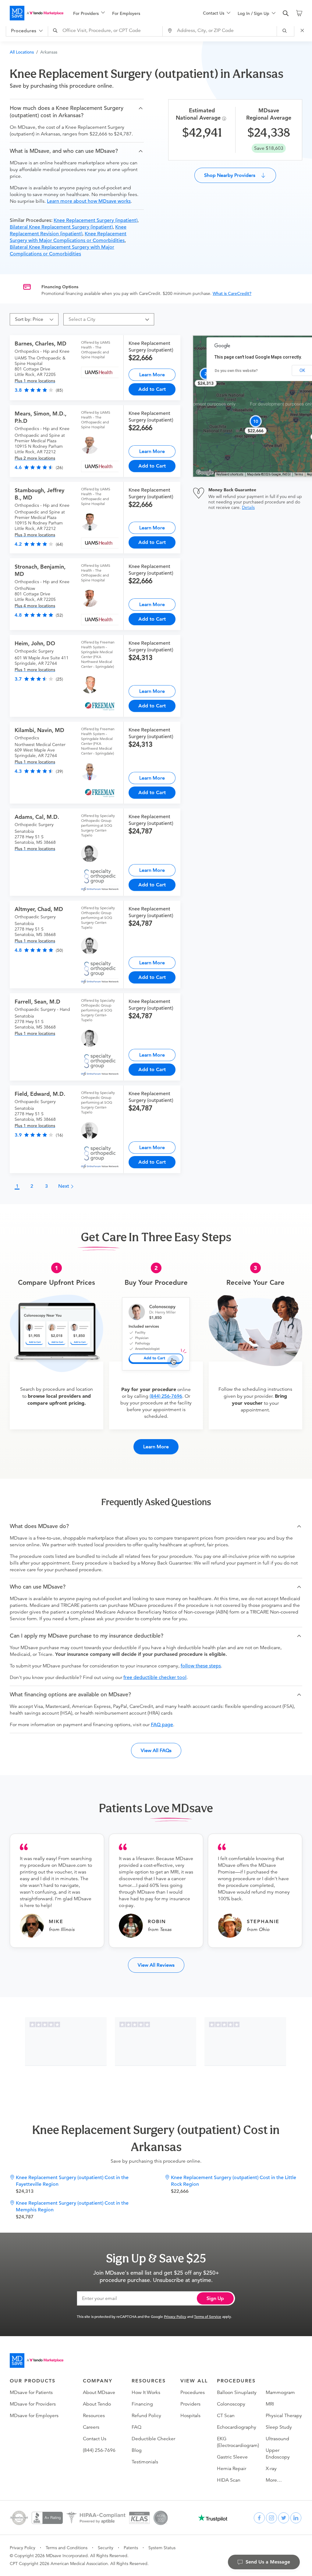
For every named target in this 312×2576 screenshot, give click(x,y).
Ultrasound (277, 2439)
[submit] (286, 30)
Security (106, 2548)
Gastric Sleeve (232, 2457)
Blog (137, 2450)
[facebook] (259, 2518)
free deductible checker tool (155, 1677)
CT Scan (226, 2416)
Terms (299, 474)
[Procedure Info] (225, 119)
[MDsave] (37, 13)
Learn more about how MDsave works (89, 201)
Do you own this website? (236, 371)
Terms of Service (208, 2316)
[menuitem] (89, 13)
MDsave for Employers (34, 2416)
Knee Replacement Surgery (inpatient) (96, 220)
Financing (142, 2404)
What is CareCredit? (232, 293)
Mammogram (280, 2392)
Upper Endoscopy (278, 2454)
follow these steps (201, 1666)
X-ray (271, 2469)
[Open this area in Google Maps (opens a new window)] (205, 473)
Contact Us (95, 2439)
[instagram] (271, 2518)
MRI (270, 2404)
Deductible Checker (153, 2439)
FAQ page (162, 1725)
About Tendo (97, 2404)
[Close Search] (303, 30)
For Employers (126, 13)
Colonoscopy (231, 2404)
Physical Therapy (284, 2416)
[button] (77, 112)
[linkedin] (296, 2518)
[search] (286, 13)
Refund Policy (146, 2416)
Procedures (193, 2392)
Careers (91, 2427)
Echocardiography (237, 2427)
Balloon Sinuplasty (237, 2392)
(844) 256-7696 (166, 1396)
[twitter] (284, 2518)
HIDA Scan (229, 2480)
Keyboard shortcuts (230, 474)
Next (64, 1186)
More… (274, 2480)
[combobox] (106, 30)
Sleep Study (279, 2427)
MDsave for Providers (33, 2404)
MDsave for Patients (31, 2392)
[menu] (128, 13)
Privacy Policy (175, 2316)
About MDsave (99, 2392)
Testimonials (145, 2462)
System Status (162, 2548)
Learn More (152, 375)
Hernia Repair (232, 2469)
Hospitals (190, 2416)
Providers (190, 2404)
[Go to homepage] (37, 2360)
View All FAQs (156, 1750)
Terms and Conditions (67, 2548)
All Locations (22, 52)
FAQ (136, 2427)
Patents (131, 2548)
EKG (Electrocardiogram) (238, 2442)
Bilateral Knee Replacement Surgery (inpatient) (61, 227)
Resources (94, 2416)
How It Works (146, 2392)
